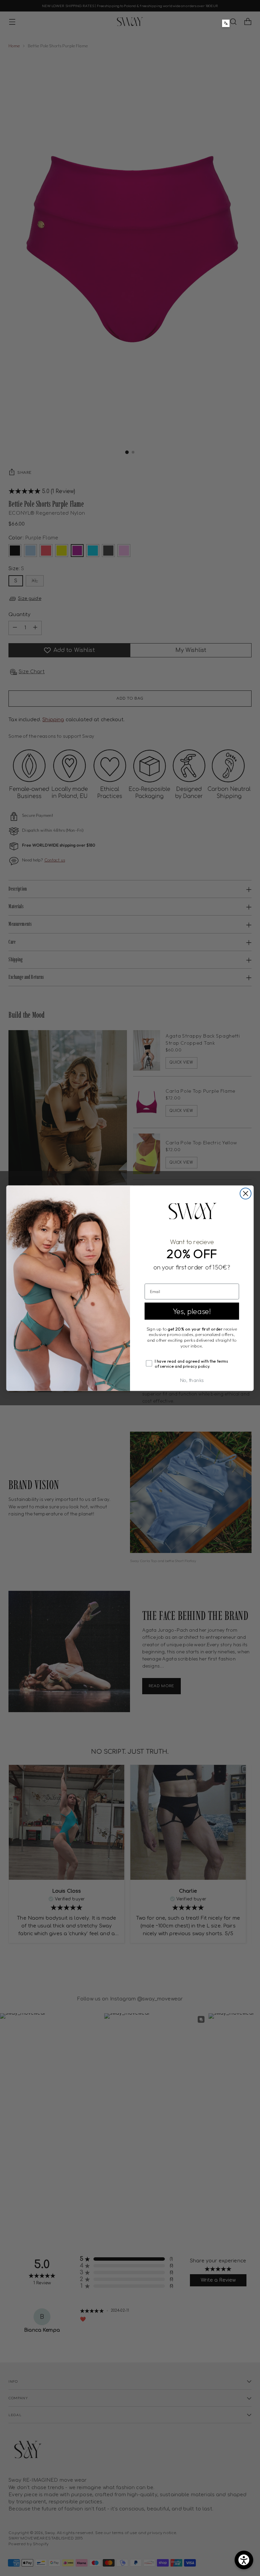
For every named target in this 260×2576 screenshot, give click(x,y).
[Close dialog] (246, 1194)
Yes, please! (192, 1311)
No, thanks (192, 1380)
